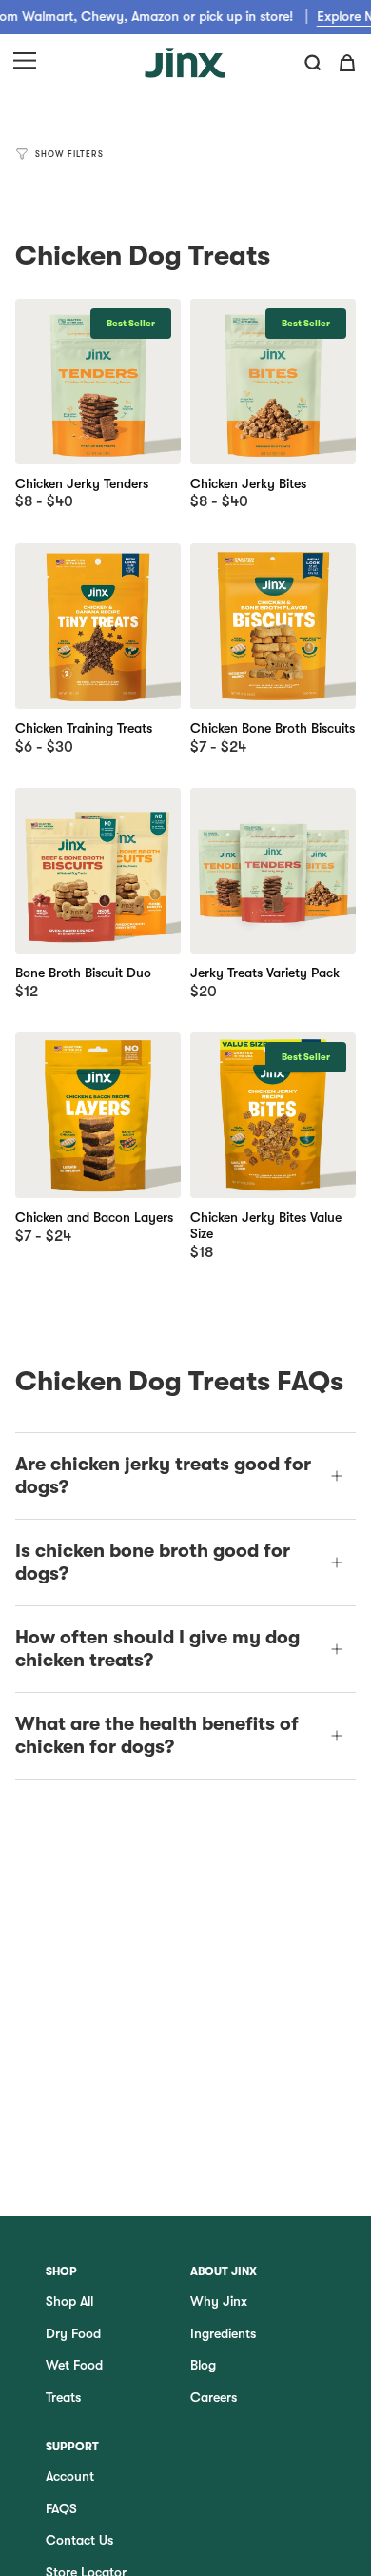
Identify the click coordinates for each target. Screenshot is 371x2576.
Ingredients (223, 2333)
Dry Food (73, 2333)
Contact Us (79, 2540)
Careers (214, 2397)
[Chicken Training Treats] (98, 626)
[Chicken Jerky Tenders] (98, 382)
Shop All (69, 2301)
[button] (313, 63)
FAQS (61, 2508)
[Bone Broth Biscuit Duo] (98, 871)
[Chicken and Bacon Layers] (98, 1115)
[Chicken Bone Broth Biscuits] (273, 626)
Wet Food (74, 2365)
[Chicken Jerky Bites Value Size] (273, 1115)
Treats (63, 2397)
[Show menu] (25, 63)
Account (70, 2476)
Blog (203, 2365)
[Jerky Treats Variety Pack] (273, 871)
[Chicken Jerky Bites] (273, 382)
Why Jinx (219, 2301)
